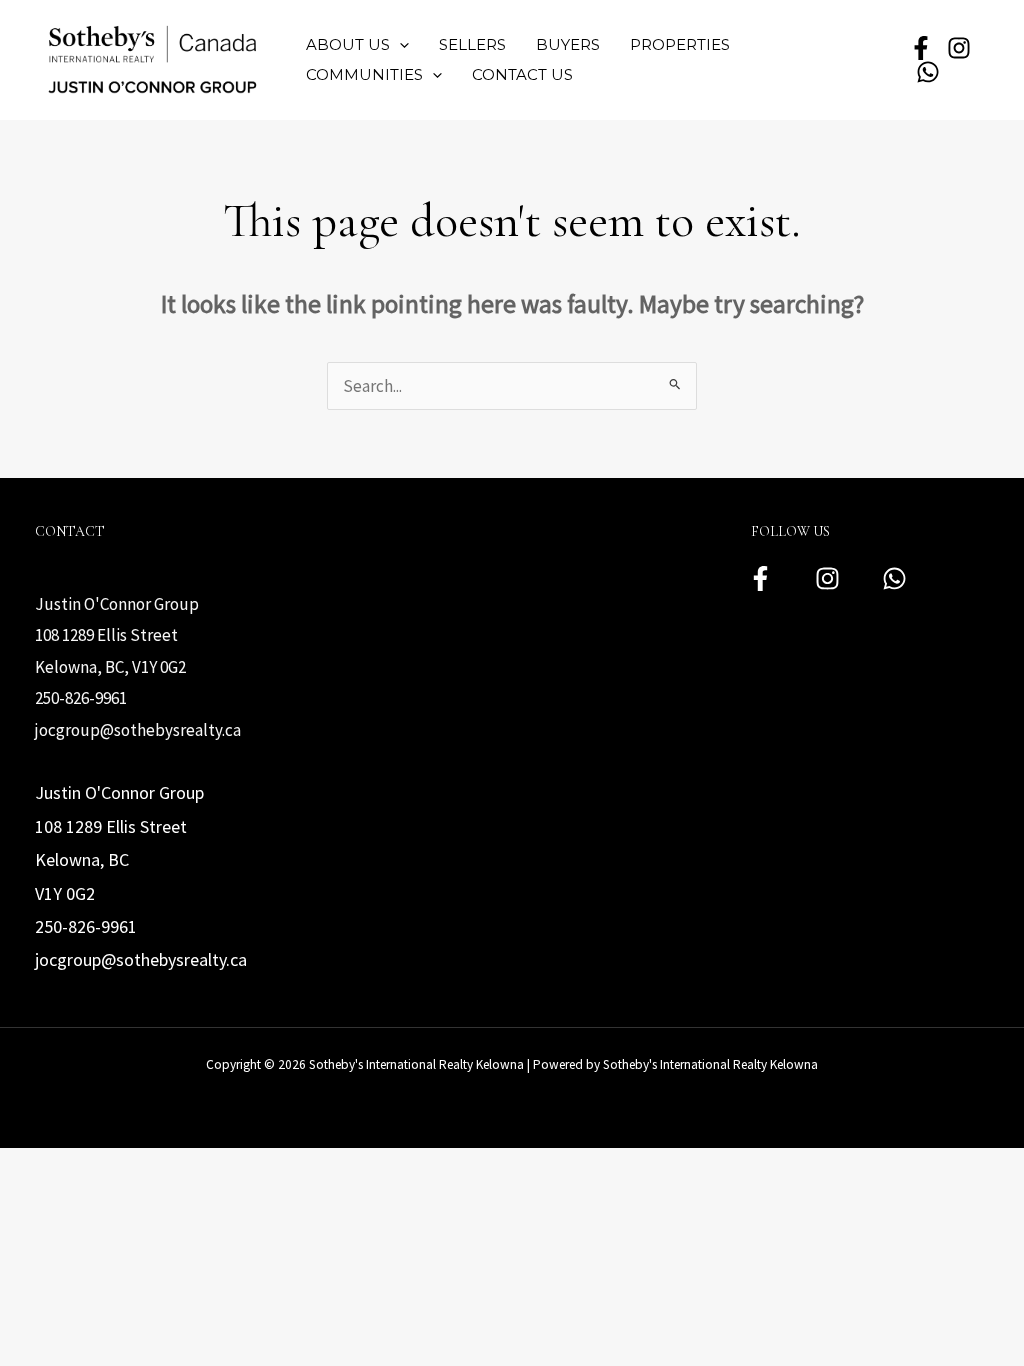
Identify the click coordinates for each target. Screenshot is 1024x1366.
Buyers (568, 44)
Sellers (472, 44)
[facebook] (921, 48)
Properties (680, 44)
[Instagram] (827, 578)
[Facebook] (760, 578)
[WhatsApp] (928, 72)
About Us (348, 44)
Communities (364, 74)
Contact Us (522, 74)
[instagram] (959, 48)
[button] (399, 45)
